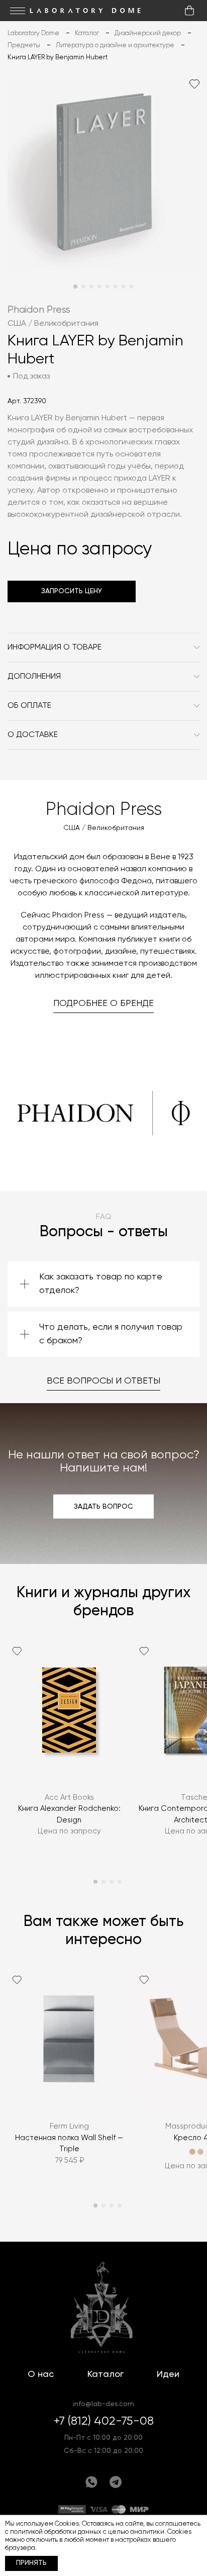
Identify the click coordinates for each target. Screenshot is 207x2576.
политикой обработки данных (56, 2532)
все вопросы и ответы (103, 1381)
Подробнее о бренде (103, 1003)
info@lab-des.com (103, 2404)
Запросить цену (72, 591)
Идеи (168, 2374)
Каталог (106, 2374)
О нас (41, 2374)
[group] (69, 1751)
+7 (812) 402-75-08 (104, 2421)
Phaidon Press (39, 310)
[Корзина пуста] (189, 11)
